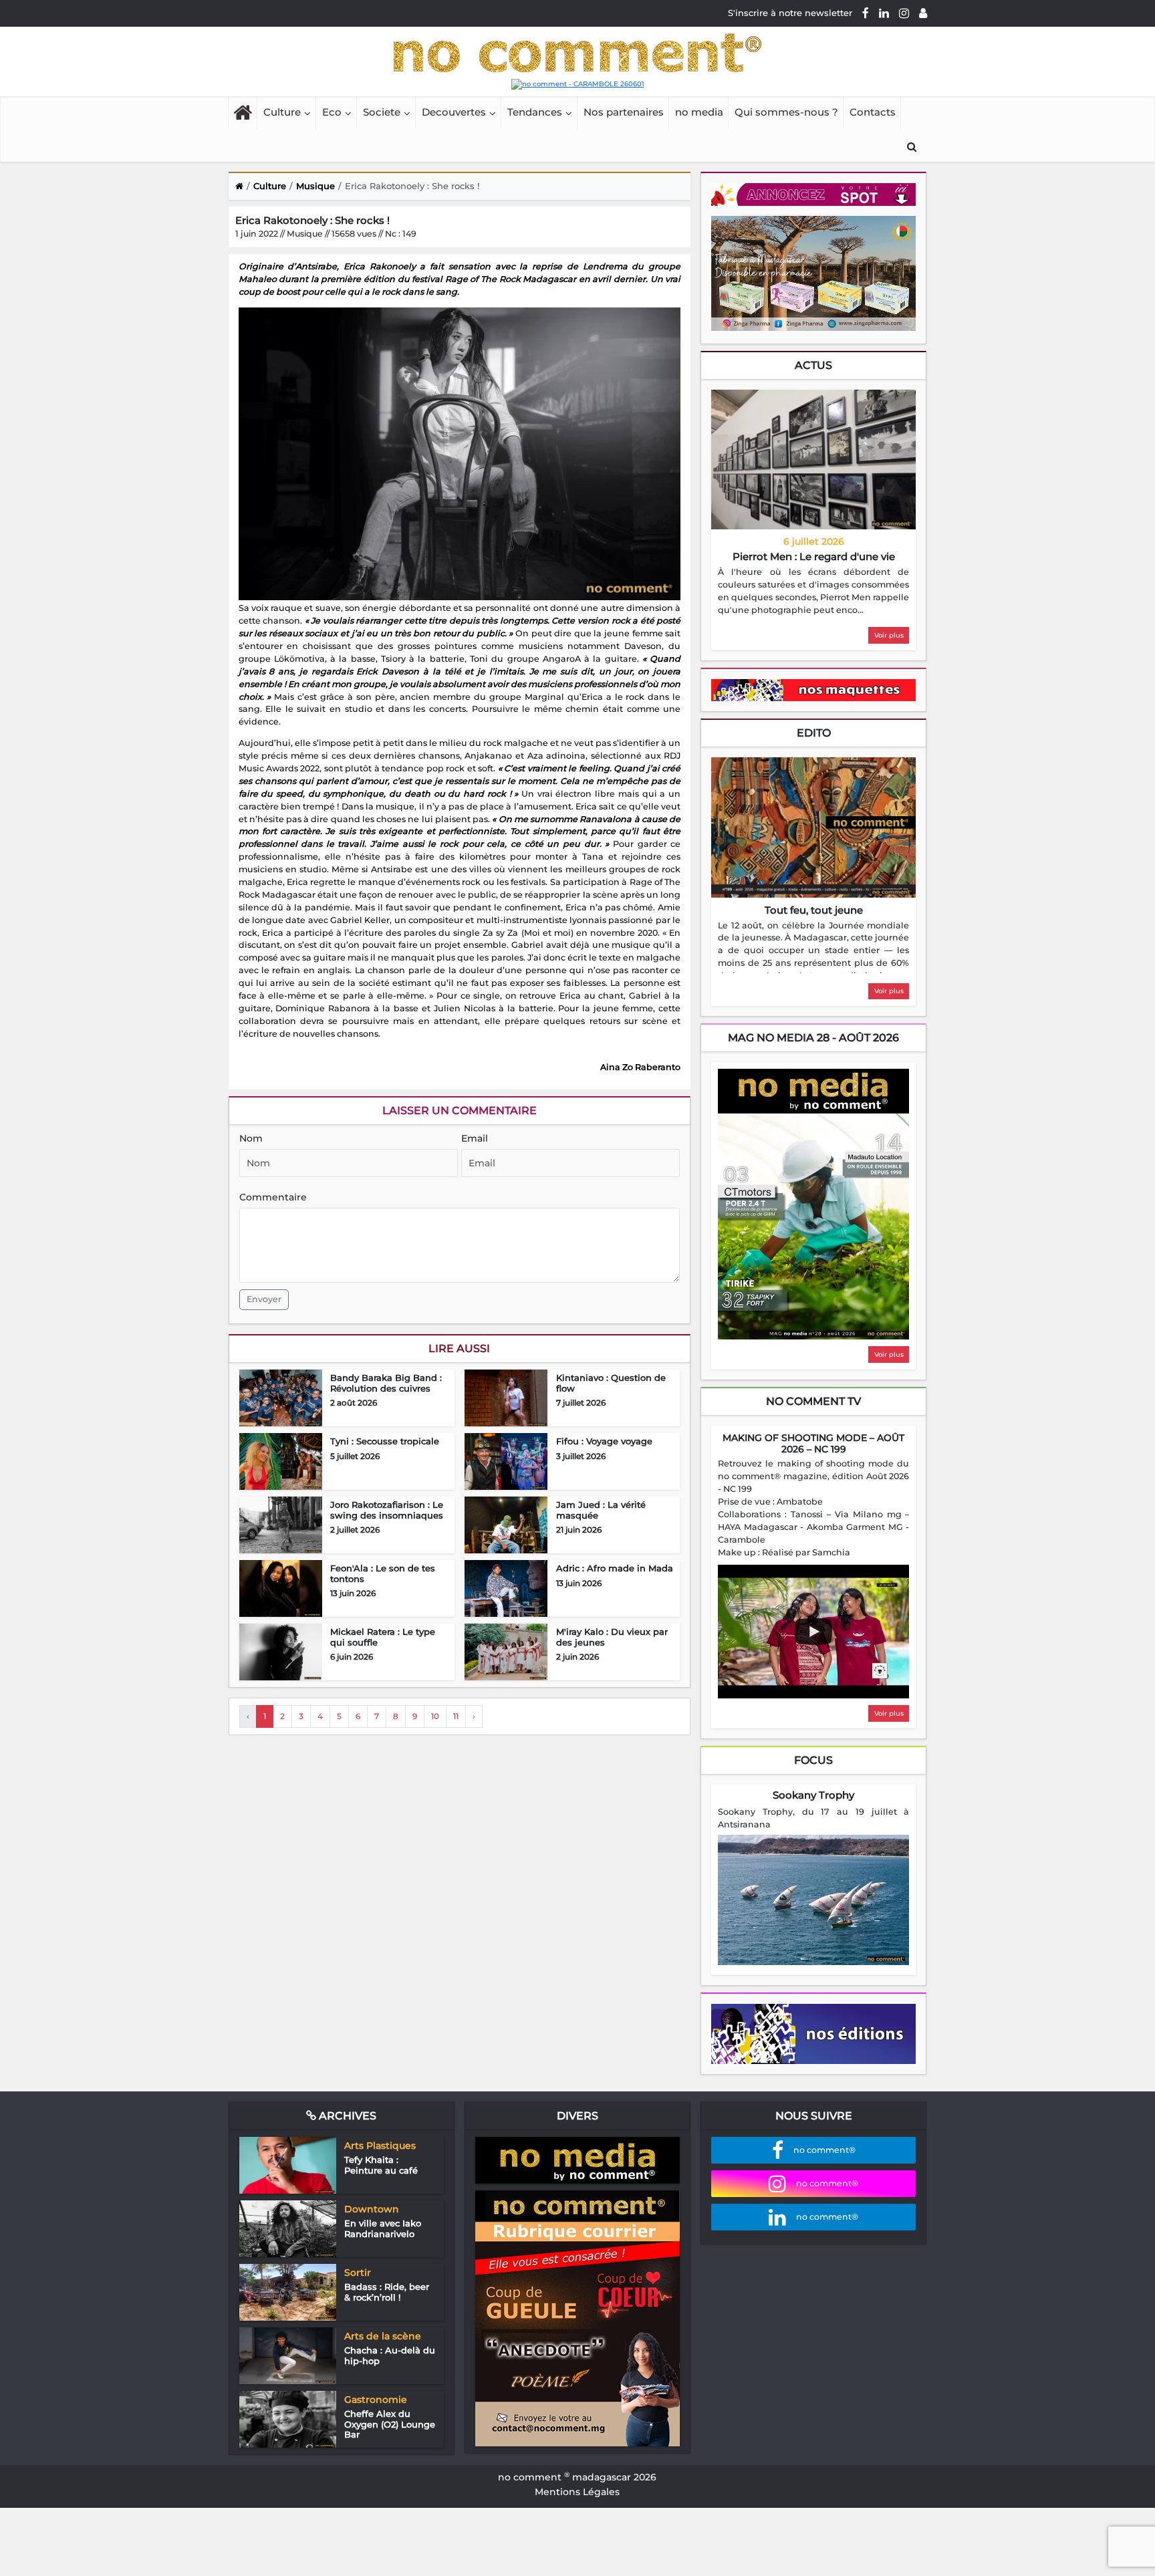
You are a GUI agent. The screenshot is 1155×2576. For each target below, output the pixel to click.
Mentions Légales (577, 2560)
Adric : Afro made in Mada (615, 1636)
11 (456, 1784)
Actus (813, 433)
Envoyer (264, 1367)
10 (435, 1784)
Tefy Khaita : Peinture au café (381, 2233)
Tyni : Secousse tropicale (385, 1509)
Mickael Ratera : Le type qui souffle (383, 1705)
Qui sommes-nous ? (786, 180)
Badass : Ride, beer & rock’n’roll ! (387, 2360)
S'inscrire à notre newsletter (790, 13)
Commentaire (273, 1265)
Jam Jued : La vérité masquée (601, 1578)
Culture (282, 180)
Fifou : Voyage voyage (604, 1509)
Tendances (535, 180)
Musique (315, 254)
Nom (251, 1206)
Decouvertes (454, 180)
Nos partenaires (624, 180)
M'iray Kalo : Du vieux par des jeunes (612, 1705)
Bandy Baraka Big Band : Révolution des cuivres (386, 1451)
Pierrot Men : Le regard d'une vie (814, 625)
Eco (332, 180)
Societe (382, 180)
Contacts (873, 180)
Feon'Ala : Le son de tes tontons (383, 1642)
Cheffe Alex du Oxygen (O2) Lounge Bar (390, 2492)
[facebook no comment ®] (866, 13)
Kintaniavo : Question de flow (611, 1451)
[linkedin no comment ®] (884, 13)
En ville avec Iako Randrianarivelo (383, 2297)
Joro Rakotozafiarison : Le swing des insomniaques (387, 1578)
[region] (813, 660)
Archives (346, 2184)
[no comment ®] (923, 13)
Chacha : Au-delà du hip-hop (390, 2424)
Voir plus (889, 703)
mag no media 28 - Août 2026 (813, 1106)
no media (699, 180)
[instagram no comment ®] (904, 13)
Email (475, 1206)
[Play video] (813, 1700)
